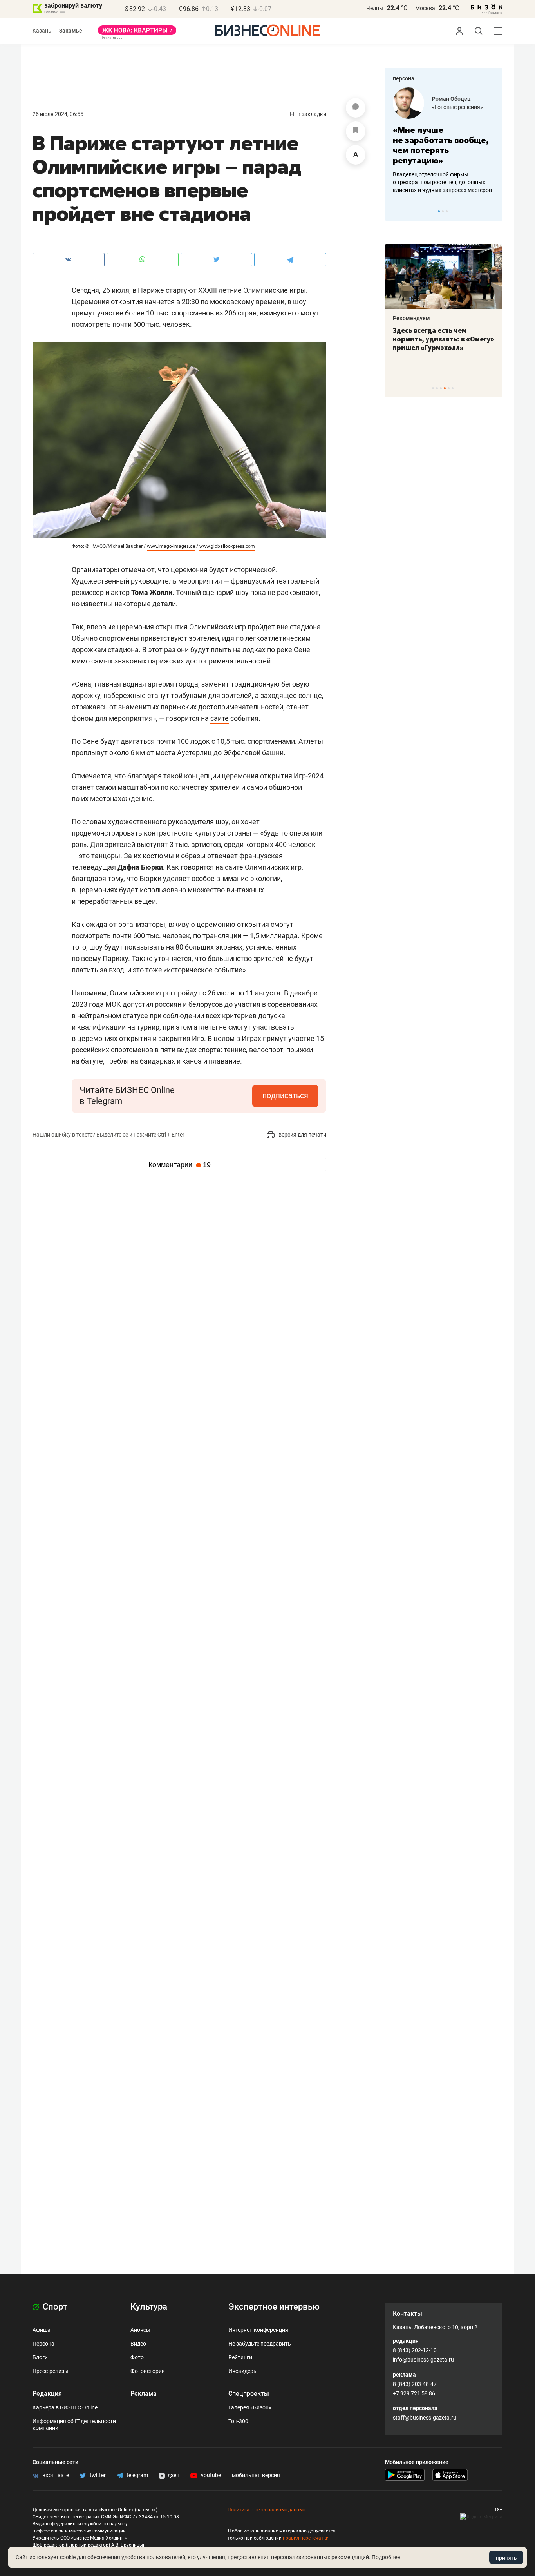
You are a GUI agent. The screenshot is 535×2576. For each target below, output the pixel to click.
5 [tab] (449, 388)
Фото (137, 2357)
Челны (375, 8)
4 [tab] (445, 388)
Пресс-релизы (51, 2371)
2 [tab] (443, 211)
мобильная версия (256, 2475)
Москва (425, 8)
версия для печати (302, 1135)
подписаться (285, 1095)
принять (506, 2558)
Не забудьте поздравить (260, 2344)
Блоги (40, 2357)
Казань (42, 31)
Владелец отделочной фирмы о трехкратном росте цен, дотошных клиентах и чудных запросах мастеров (442, 182)
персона (404, 78)
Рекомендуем (411, 318)
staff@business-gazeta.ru (425, 2418)
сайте (220, 718)
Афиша (42, 2330)
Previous (396, 211)
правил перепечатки (306, 2538)
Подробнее (386, 2557)
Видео (138, 2344)
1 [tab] (439, 211)
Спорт (54, 2307)
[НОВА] (137, 33)
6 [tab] (453, 388)
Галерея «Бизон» (250, 2407)
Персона (43, 2344)
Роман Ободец (451, 99)
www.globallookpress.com (227, 546)
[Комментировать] (356, 108)
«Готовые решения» (457, 107)
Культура (149, 2307)
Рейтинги (240, 2357)
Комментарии (180, 1165)
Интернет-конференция (258, 2330)
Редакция (47, 2394)
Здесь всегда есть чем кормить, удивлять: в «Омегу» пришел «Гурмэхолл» (444, 339)
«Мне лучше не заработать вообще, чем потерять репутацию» (441, 145)
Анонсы (140, 2330)
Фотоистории (148, 2371)
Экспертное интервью (274, 2307)
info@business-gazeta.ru (423, 2360)
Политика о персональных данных (266, 2510)
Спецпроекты (249, 2394)
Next (494, 211)
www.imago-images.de (171, 546)
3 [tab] (447, 211)
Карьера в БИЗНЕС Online (65, 2407)
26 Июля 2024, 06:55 (58, 114)
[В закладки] (356, 131)
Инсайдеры (243, 2371)
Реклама (144, 2394)
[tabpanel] (444, 141)
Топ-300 (238, 2421)
